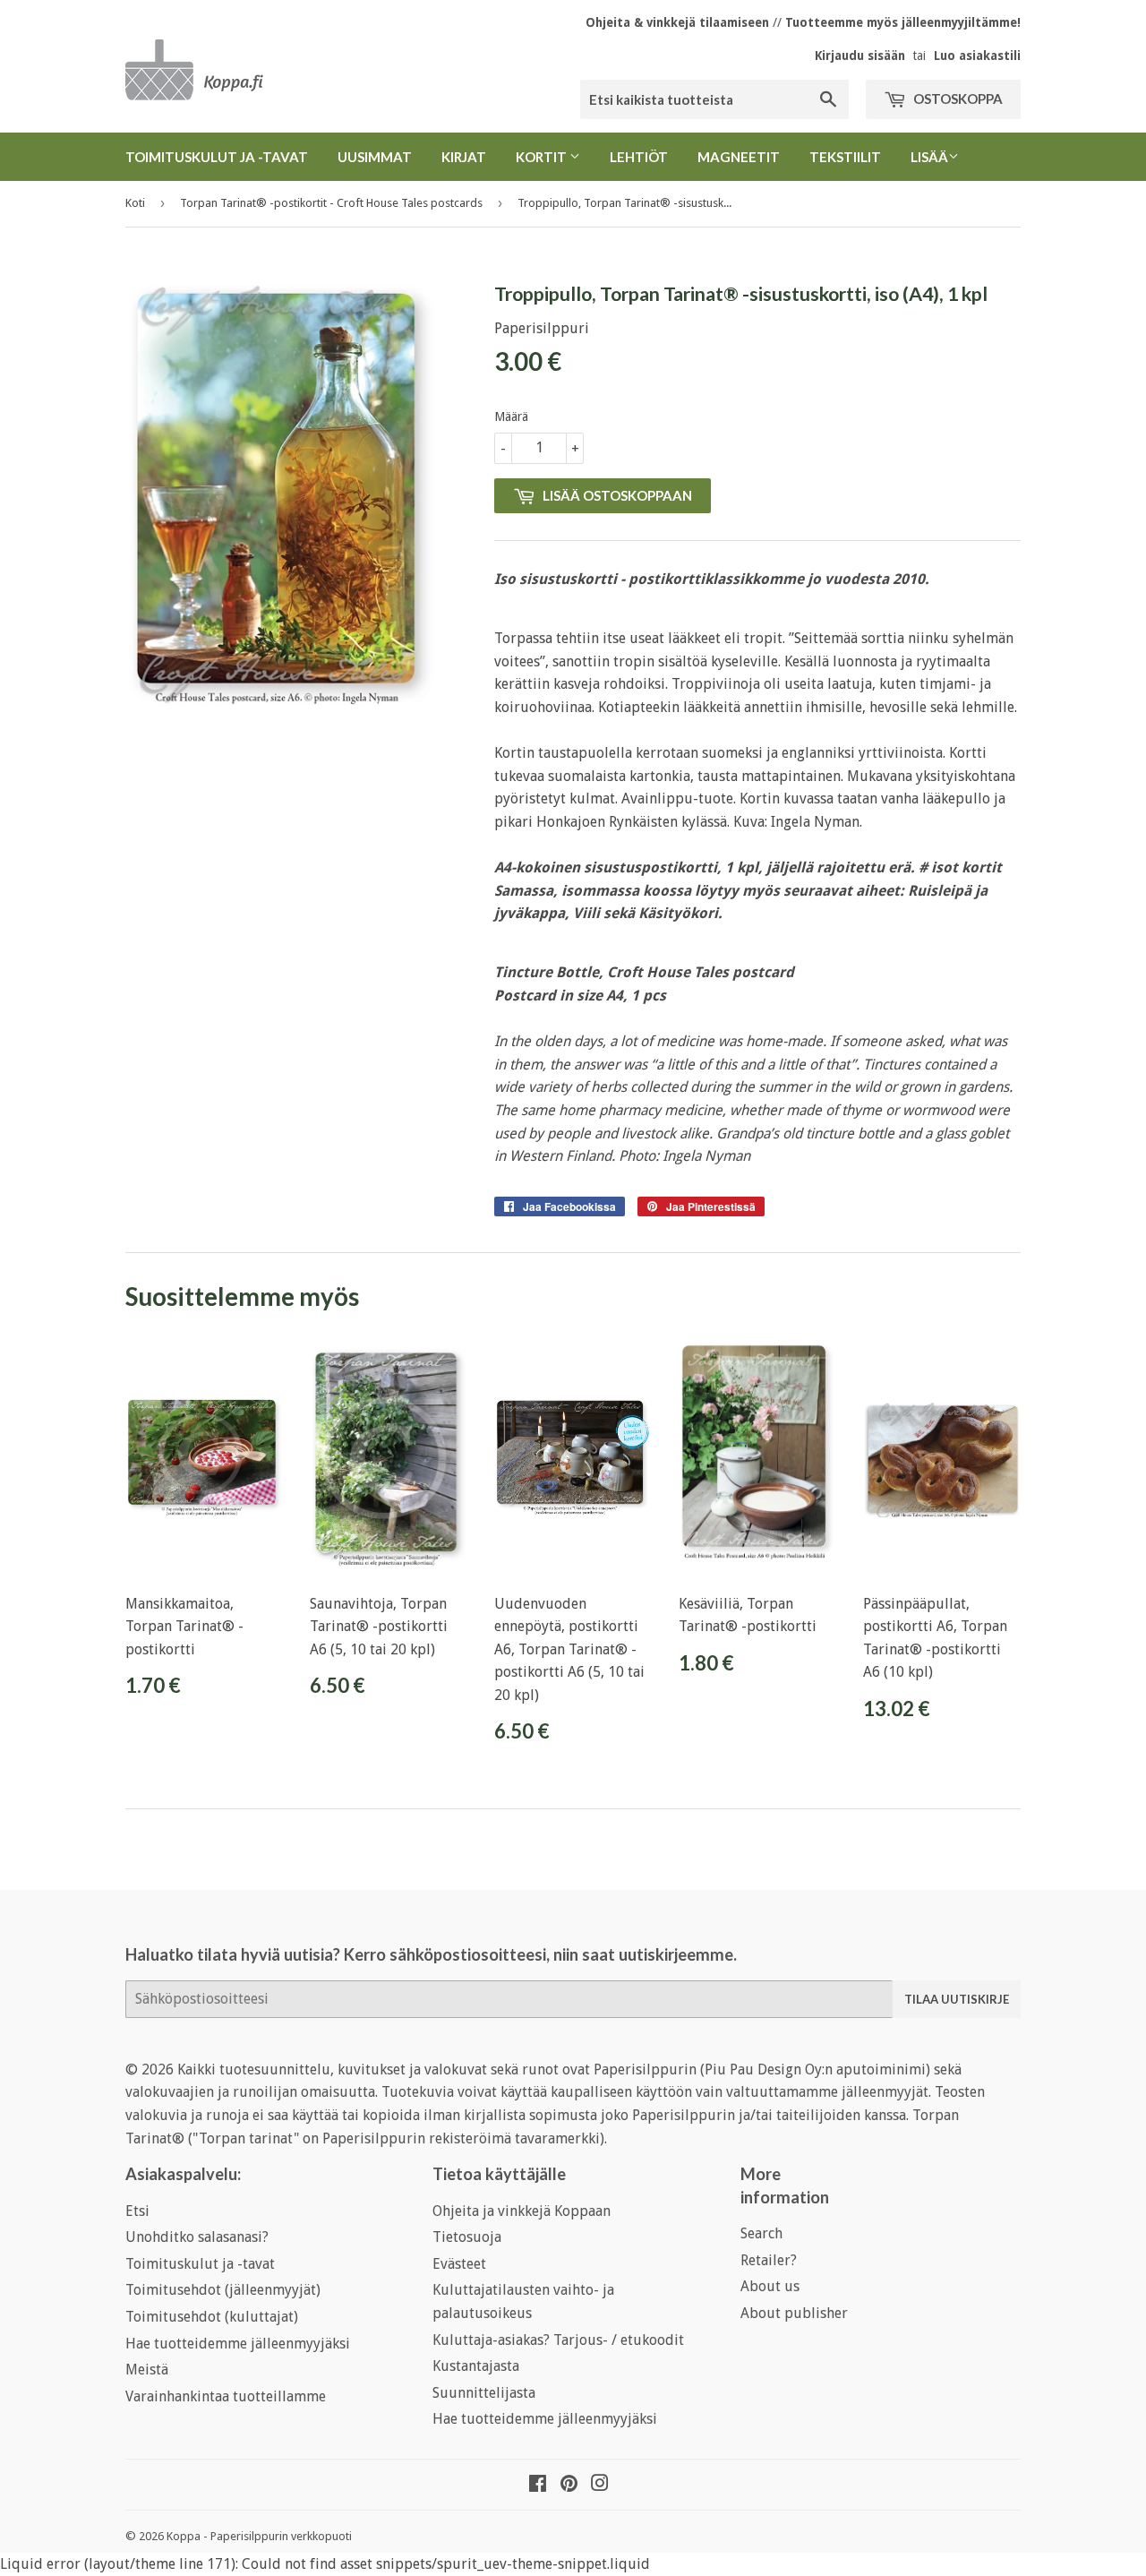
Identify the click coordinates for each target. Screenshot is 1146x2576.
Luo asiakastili (977, 56)
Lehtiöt (639, 157)
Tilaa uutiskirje (957, 1999)
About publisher (794, 2313)
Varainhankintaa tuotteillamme (226, 2396)
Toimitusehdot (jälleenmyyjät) (223, 2290)
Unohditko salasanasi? (197, 2237)
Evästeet (459, 2264)
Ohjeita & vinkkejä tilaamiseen (677, 22)
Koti (135, 203)
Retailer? (769, 2260)
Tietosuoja (467, 2237)
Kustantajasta (476, 2366)
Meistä (147, 2370)
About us (770, 2286)
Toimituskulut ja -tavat (217, 157)
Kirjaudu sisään (860, 56)
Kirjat (464, 157)
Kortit (543, 157)
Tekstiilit (845, 157)
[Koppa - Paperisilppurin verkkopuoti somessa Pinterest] (569, 2485)
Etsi (137, 2211)
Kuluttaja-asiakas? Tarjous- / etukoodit (558, 2340)
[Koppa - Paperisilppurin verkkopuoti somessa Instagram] (600, 2485)
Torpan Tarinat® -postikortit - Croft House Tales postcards (331, 203)
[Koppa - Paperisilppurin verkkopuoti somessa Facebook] (538, 2485)
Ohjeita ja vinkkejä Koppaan (522, 2211)
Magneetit (739, 157)
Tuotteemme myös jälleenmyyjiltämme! (903, 22)
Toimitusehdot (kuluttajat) (212, 2317)
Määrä (511, 416)
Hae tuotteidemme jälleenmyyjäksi (238, 2344)
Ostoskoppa (957, 99)
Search (761, 2233)
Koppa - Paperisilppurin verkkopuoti (259, 2536)
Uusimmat (375, 157)
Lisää (929, 157)
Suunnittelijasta (484, 2393)
